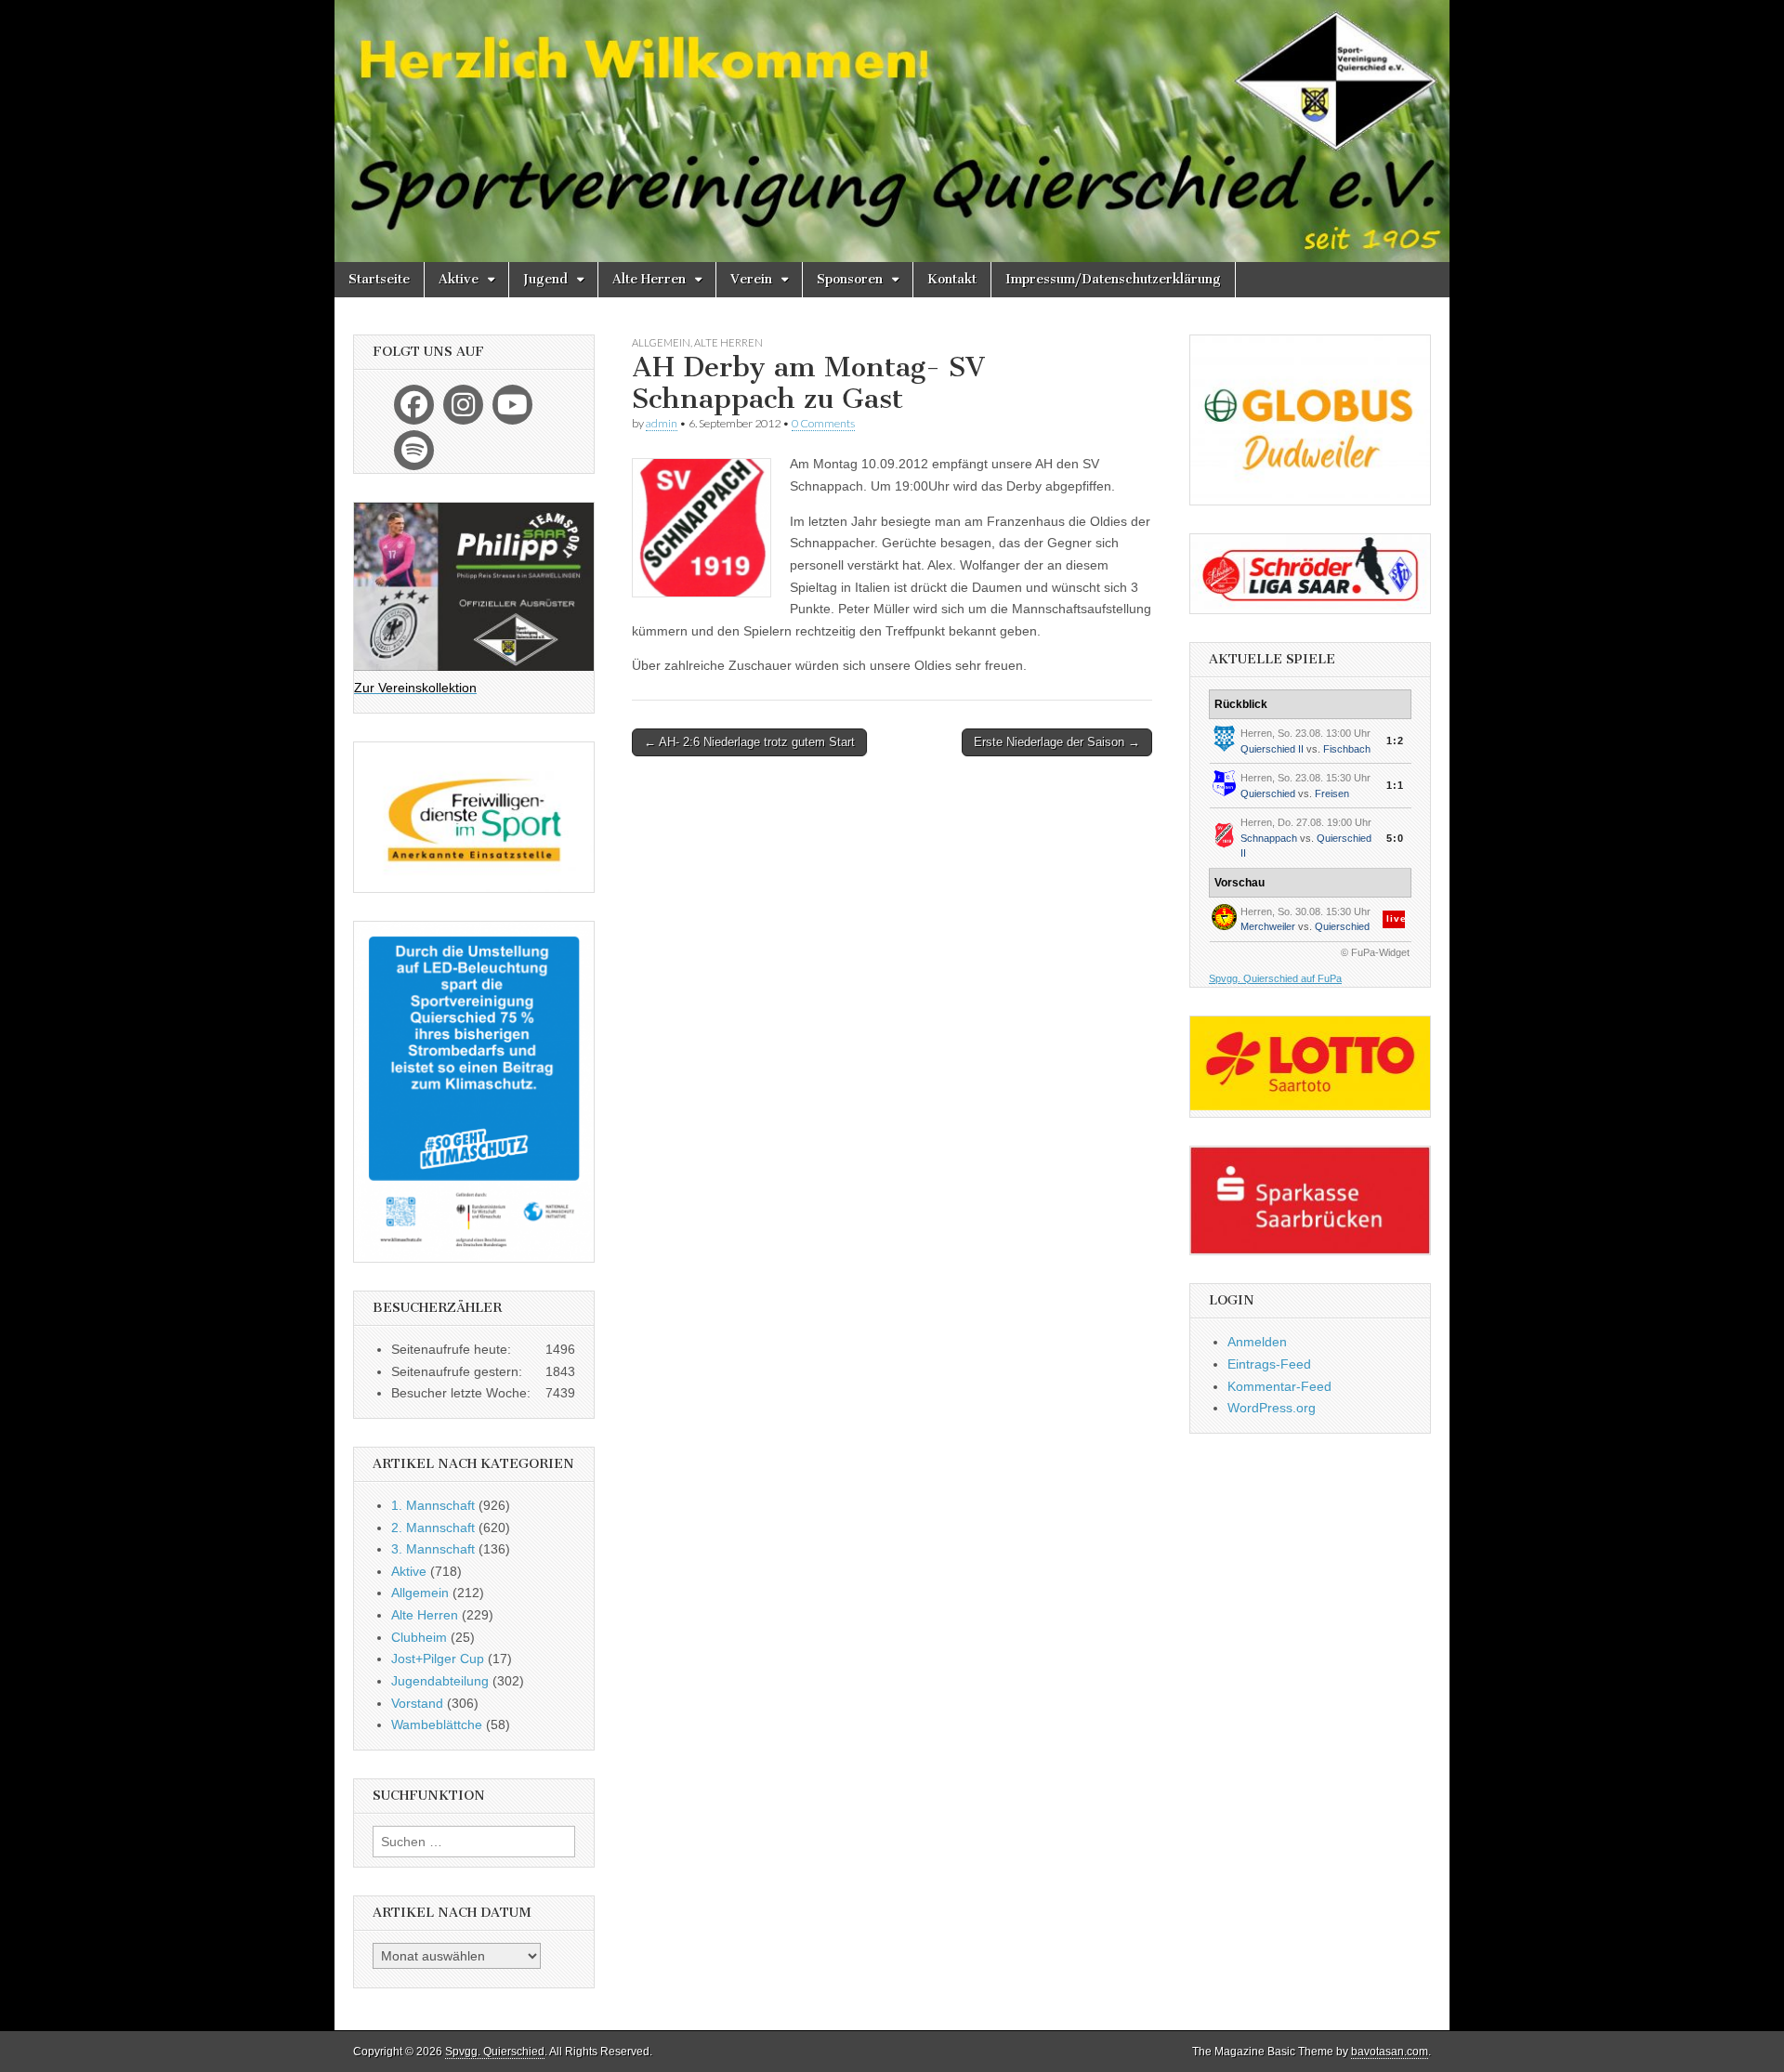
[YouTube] (512, 405)
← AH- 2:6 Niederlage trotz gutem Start (749, 742)
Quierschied (1268, 793)
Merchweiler (1268, 926)
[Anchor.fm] (414, 450)
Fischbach (1347, 749)
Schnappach (1269, 838)
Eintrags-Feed (1269, 1364)
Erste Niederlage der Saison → (1057, 742)
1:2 (1395, 741)
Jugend (545, 279)
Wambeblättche (437, 1724)
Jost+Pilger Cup (438, 1659)
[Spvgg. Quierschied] (892, 131)
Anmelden (1257, 1342)
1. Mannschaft (433, 1505)
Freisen (1332, 793)
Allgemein (661, 342)
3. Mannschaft (433, 1549)
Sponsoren (850, 279)
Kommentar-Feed (1279, 1386)
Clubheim (419, 1637)
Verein (751, 279)
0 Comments (823, 423)
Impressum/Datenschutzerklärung (1113, 279)
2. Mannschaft (433, 1528)
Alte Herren (649, 279)
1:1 (1395, 785)
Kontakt (952, 279)
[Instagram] (463, 405)
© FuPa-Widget (1375, 952)
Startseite (379, 279)
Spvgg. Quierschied (495, 2052)
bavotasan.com (1390, 2052)
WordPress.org (1272, 1408)
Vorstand (417, 1703)
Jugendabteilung (440, 1681)
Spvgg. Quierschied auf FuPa (1275, 978)
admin (662, 423)
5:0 (1395, 838)
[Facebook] (414, 405)
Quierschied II (1272, 749)
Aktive (459, 279)
